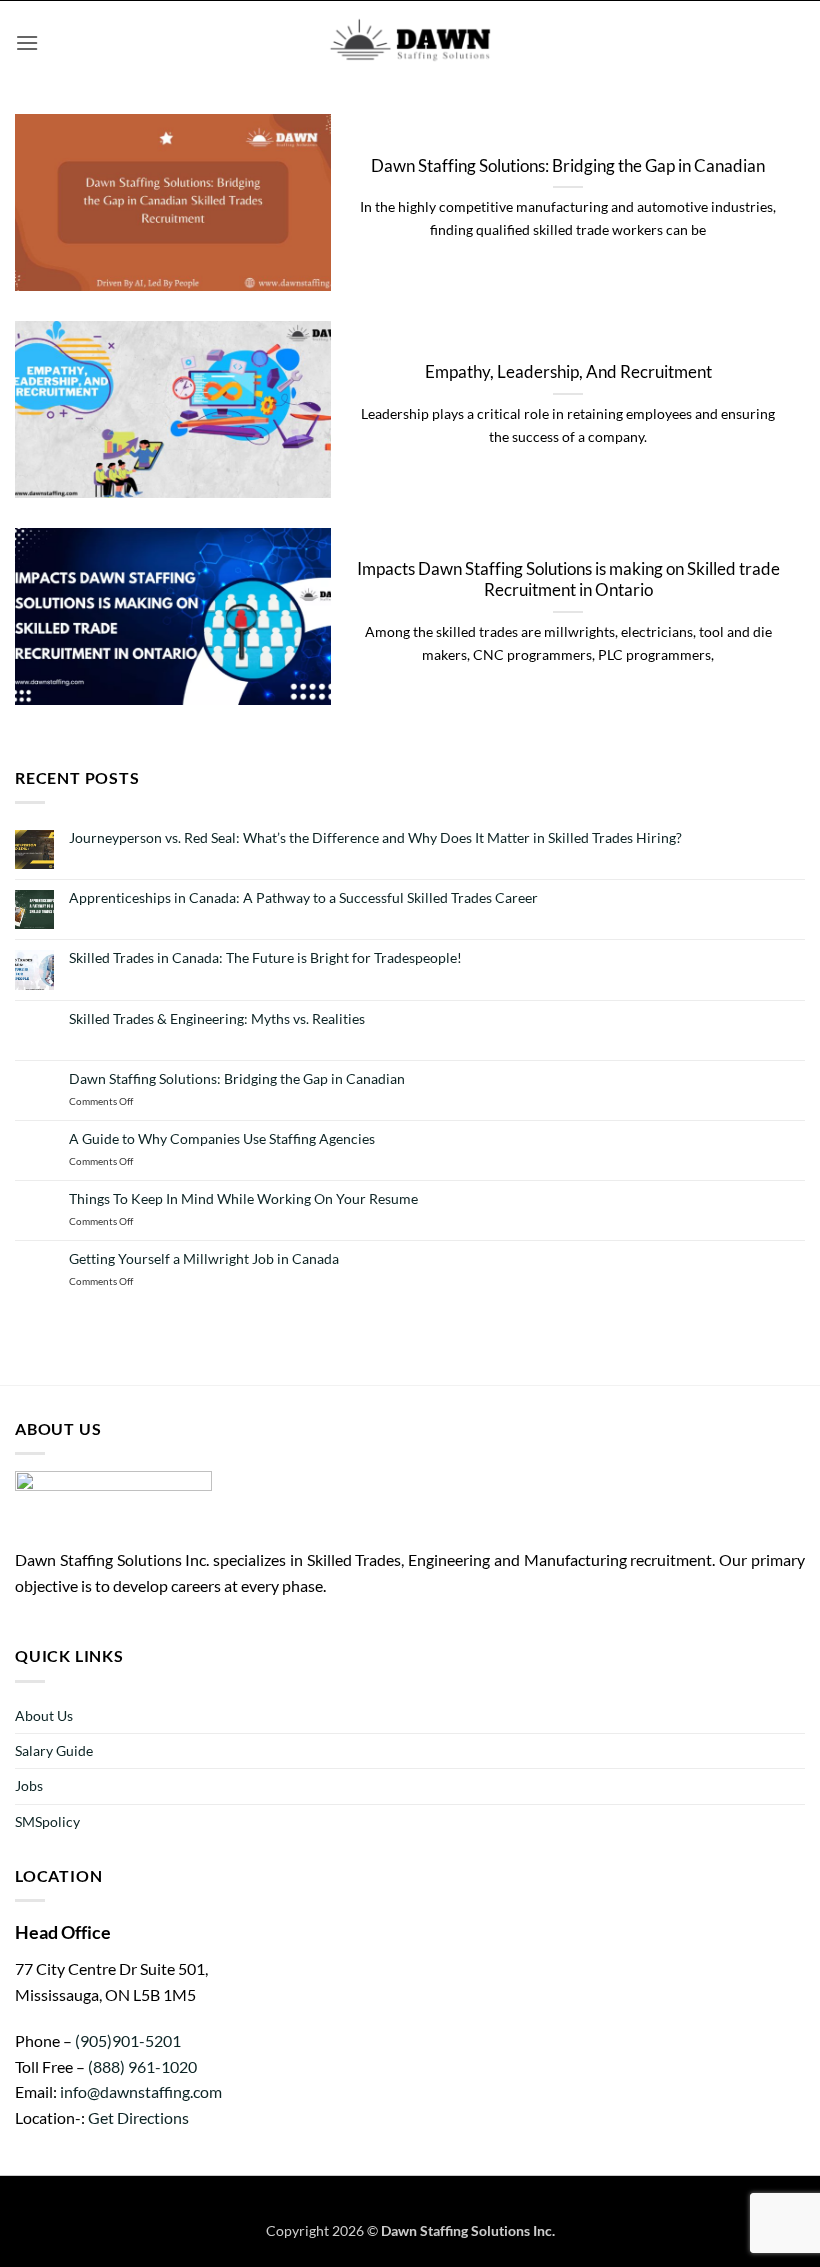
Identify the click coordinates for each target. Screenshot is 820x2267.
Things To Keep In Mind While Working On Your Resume (243, 1199)
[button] (27, 42)
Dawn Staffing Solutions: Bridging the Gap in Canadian (568, 166)
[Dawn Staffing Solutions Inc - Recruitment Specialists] (410, 42)
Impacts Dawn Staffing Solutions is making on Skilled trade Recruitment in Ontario (568, 580)
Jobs (29, 1785)
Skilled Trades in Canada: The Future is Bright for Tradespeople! (265, 958)
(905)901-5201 (128, 2040)
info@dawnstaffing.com (141, 2091)
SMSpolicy (47, 1821)
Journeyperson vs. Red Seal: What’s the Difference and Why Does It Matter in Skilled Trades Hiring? (375, 838)
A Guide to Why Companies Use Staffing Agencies (222, 1139)
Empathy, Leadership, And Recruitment (568, 372)
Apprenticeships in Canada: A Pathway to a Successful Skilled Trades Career (303, 898)
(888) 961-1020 (142, 2066)
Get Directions (137, 2117)
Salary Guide (54, 1750)
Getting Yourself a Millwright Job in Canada (204, 1259)
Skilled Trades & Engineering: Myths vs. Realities (217, 1019)
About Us (44, 1715)
